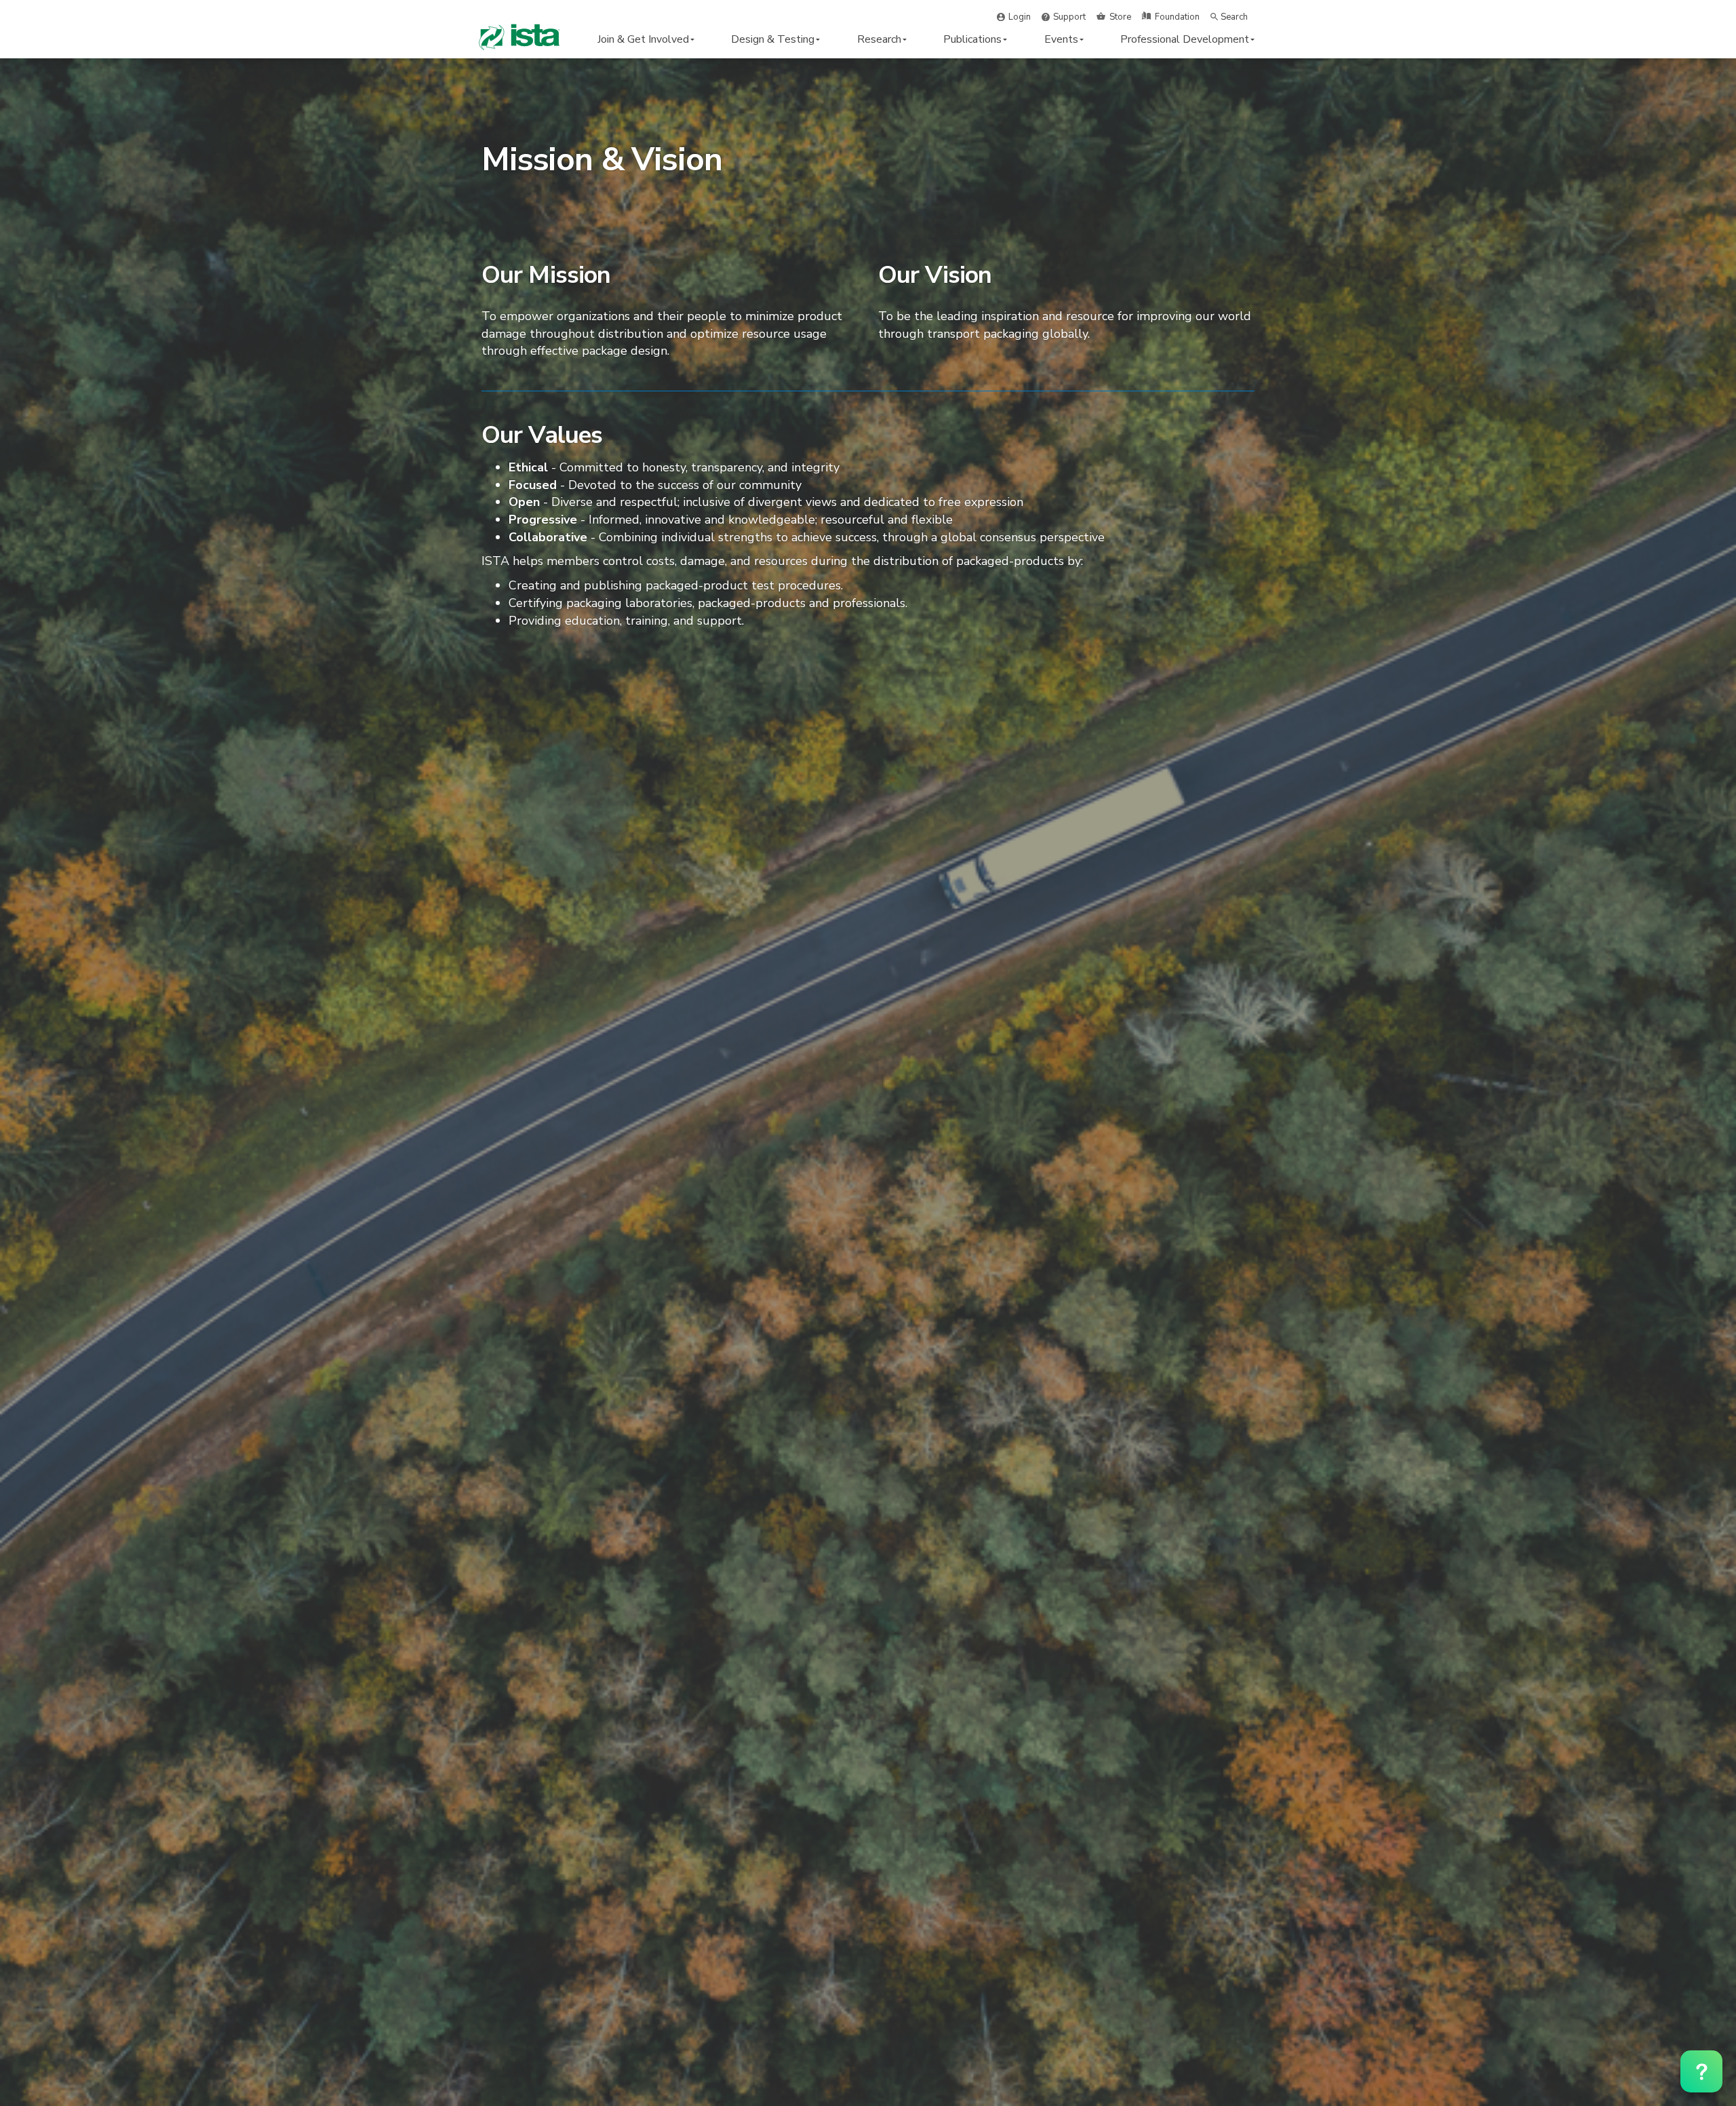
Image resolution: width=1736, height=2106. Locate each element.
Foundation (1177, 17)
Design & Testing (773, 39)
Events (1061, 39)
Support (1069, 17)
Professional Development (1185, 39)
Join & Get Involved (643, 39)
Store (1120, 17)
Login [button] (1020, 17)
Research (879, 39)
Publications (972, 39)
